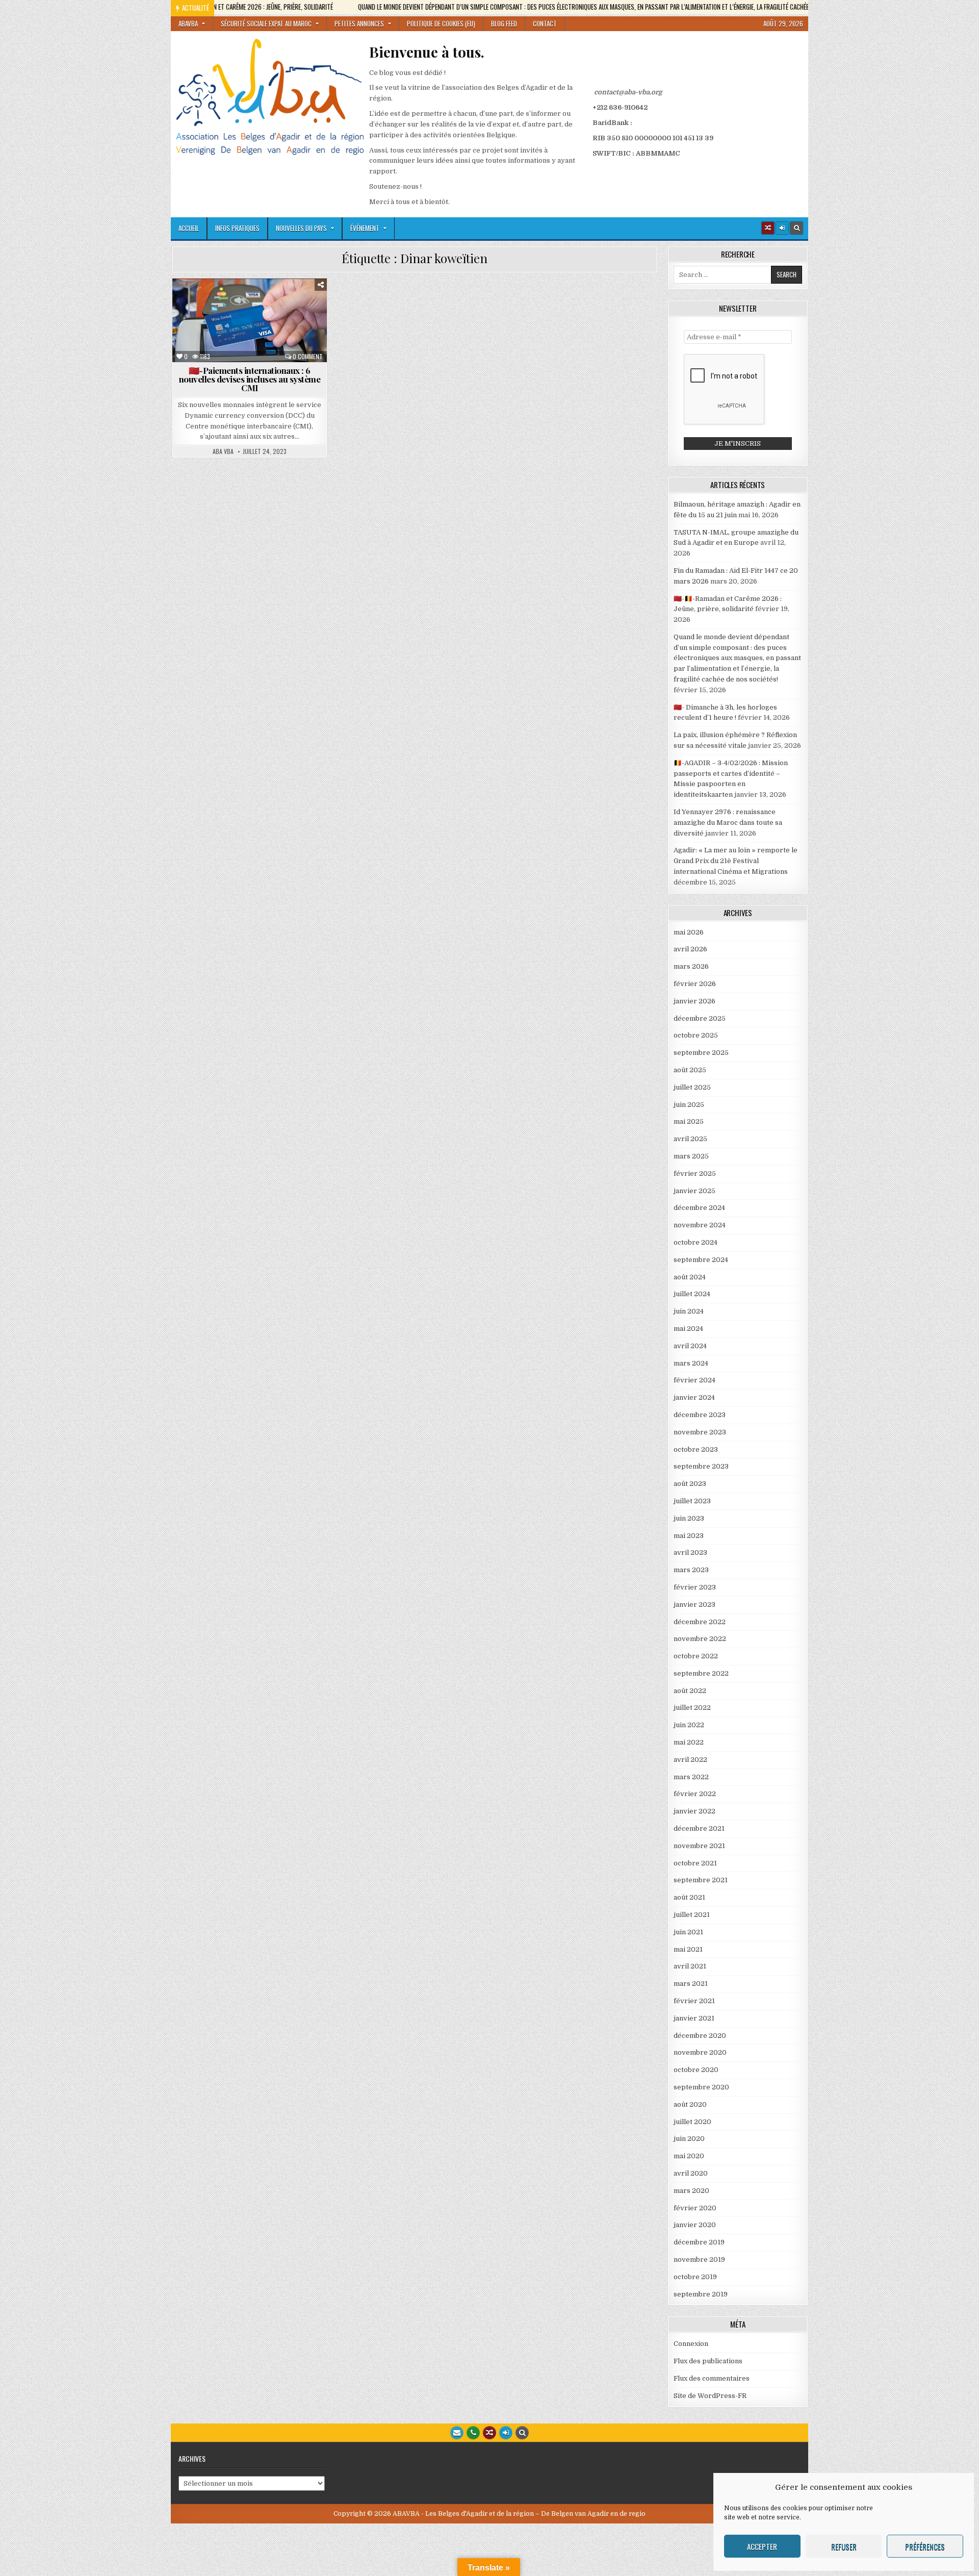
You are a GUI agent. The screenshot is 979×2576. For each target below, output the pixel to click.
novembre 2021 (699, 1846)
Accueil (189, 228)
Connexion (691, 2344)
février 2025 (695, 1173)
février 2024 (694, 1380)
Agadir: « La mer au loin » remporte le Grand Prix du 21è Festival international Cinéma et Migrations (736, 861)
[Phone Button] (473, 2433)
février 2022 (695, 1794)
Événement (365, 228)
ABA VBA (223, 451)
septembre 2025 (701, 1053)
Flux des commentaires (712, 2378)
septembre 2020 (701, 2087)
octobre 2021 (695, 1863)
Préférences (925, 2546)
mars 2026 (691, 966)
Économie (285, 303)
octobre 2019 (695, 2277)
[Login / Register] (782, 228)
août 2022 (690, 1691)
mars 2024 (691, 1363)
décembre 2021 (699, 1828)
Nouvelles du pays (301, 228)
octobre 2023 (696, 1449)
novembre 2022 (700, 1639)
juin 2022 (689, 1725)
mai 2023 (689, 1536)
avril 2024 (690, 1346)
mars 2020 (691, 2191)
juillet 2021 (692, 1915)
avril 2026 (690, 949)
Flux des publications (708, 2361)
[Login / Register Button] (506, 2433)
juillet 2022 (692, 1708)
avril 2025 (690, 1139)
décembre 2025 (700, 1018)
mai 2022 (689, 1742)
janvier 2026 (694, 1001)
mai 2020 (689, 2156)
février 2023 (695, 1587)
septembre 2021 (701, 1880)
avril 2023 (690, 1552)
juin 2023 (689, 1518)
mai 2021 (688, 1949)
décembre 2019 (699, 2242)
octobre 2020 (696, 2070)
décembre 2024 (699, 1208)
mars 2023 (691, 1570)
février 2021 (694, 2001)
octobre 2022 (696, 1656)
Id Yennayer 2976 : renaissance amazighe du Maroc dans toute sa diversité (728, 823)
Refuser (844, 2546)
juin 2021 (688, 1932)
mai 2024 (688, 1329)
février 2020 (695, 2208)
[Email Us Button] (457, 2433)
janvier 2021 (694, 2018)
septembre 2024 (701, 1260)
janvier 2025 (694, 1191)
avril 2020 (691, 2173)
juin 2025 (689, 1105)
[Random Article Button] (768, 228)
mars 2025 (691, 1156)
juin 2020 (689, 2139)
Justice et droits (285, 314)
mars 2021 (691, 1984)
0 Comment (308, 357)
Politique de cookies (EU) (441, 23)
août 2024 (690, 1277)
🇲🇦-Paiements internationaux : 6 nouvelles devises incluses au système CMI (250, 379)
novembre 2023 (700, 1432)
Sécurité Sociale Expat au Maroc (266, 23)
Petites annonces (359, 23)
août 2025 (690, 1070)
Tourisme (307, 325)
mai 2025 (689, 1121)
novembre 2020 (700, 2052)
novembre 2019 (699, 2259)
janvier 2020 (695, 2225)
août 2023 (690, 1484)
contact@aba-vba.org (628, 92)
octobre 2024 (695, 1242)
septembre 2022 (701, 1673)
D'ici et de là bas (230, 303)
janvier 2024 (694, 1397)
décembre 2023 (700, 1415)
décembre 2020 (700, 2036)
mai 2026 (689, 932)
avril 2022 (690, 1760)
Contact (545, 23)
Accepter (762, 2546)
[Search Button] (796, 228)
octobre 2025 (696, 1035)
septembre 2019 (701, 2294)
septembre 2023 (701, 1466)
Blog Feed (504, 23)
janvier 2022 (694, 1811)
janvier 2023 (694, 1605)
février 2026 (695, 984)
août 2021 (689, 1897)
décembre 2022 (700, 1622)
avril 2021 (690, 1966)
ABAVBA (188, 23)
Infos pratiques (237, 228)
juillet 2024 (692, 1294)
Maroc (196, 325)
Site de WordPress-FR (710, 2396)
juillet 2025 (692, 1087)
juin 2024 (689, 1311)
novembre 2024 (700, 1225)
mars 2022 (691, 1777)
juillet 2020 (692, 2122)
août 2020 (690, 2104)
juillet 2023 (692, 1501)
